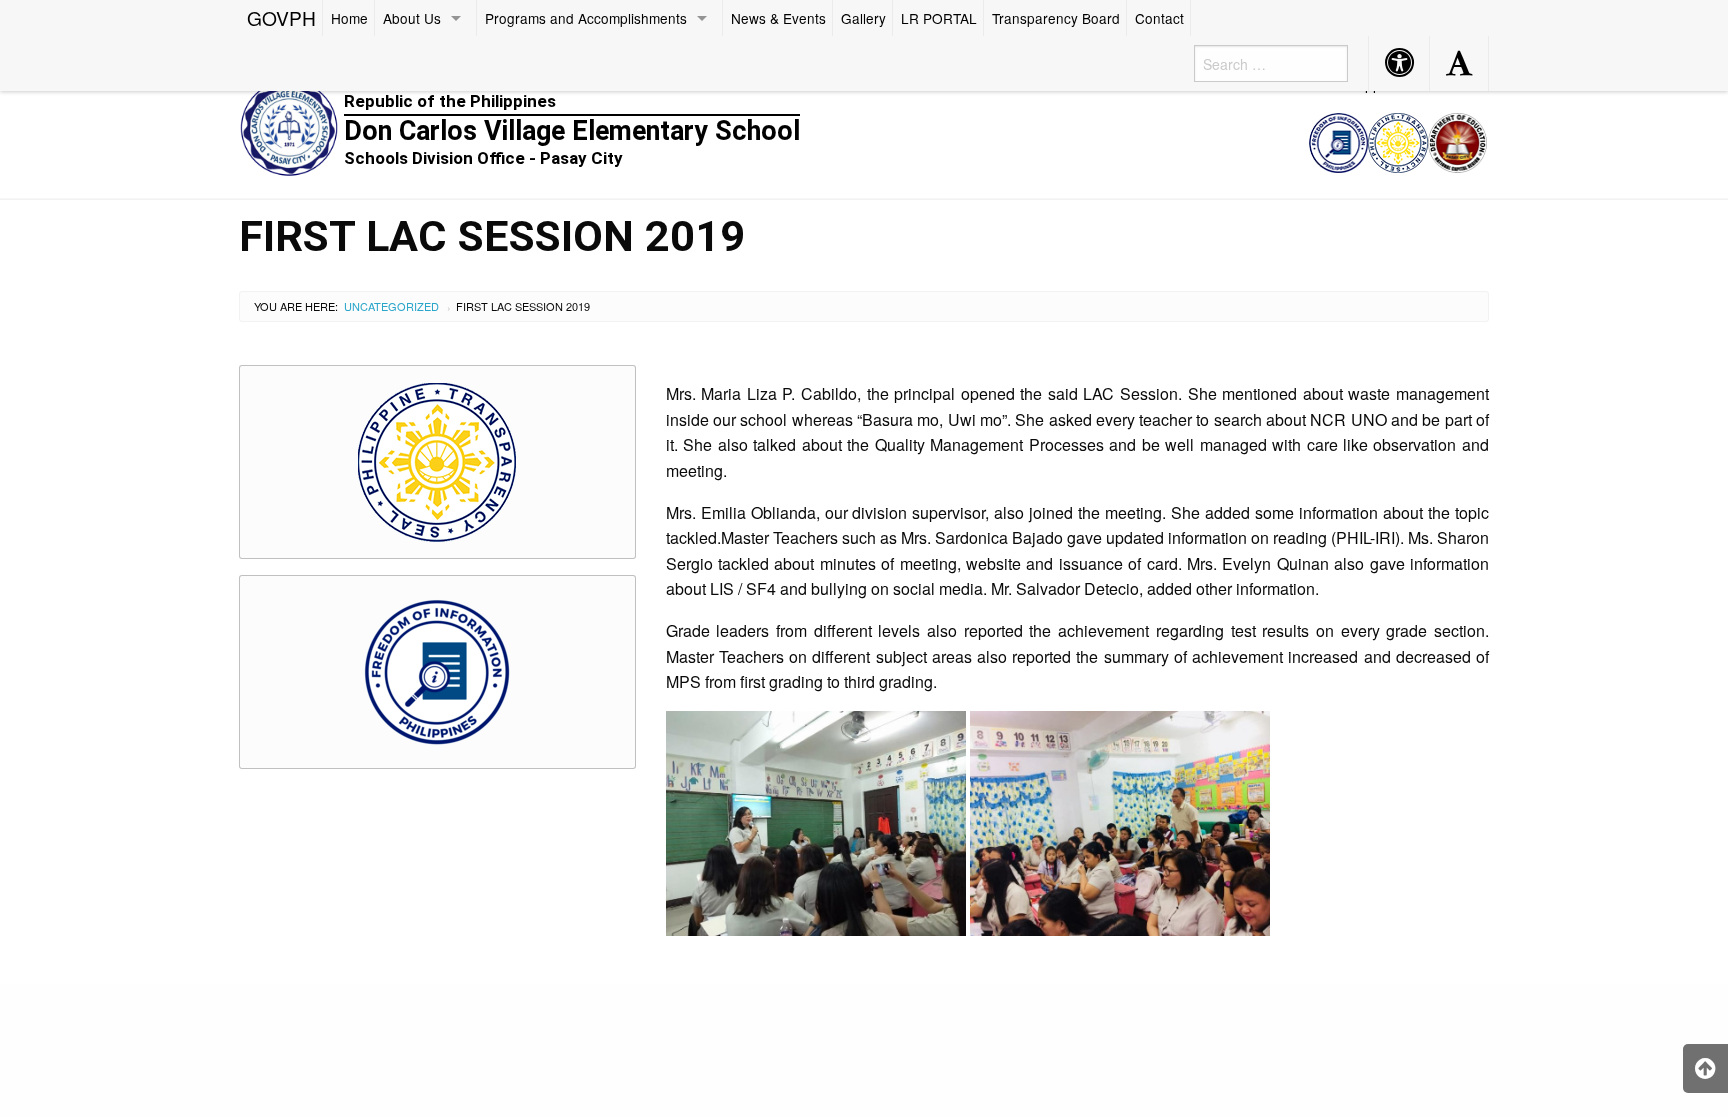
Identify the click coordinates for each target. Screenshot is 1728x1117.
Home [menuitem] (349, 18)
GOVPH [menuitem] (281, 17)
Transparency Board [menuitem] (1056, 18)
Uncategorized (391, 306)
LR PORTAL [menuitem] (939, 18)
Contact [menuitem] (1159, 18)
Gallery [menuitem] (863, 18)
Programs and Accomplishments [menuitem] (586, 18)
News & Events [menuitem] (778, 18)
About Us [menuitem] (412, 18)
